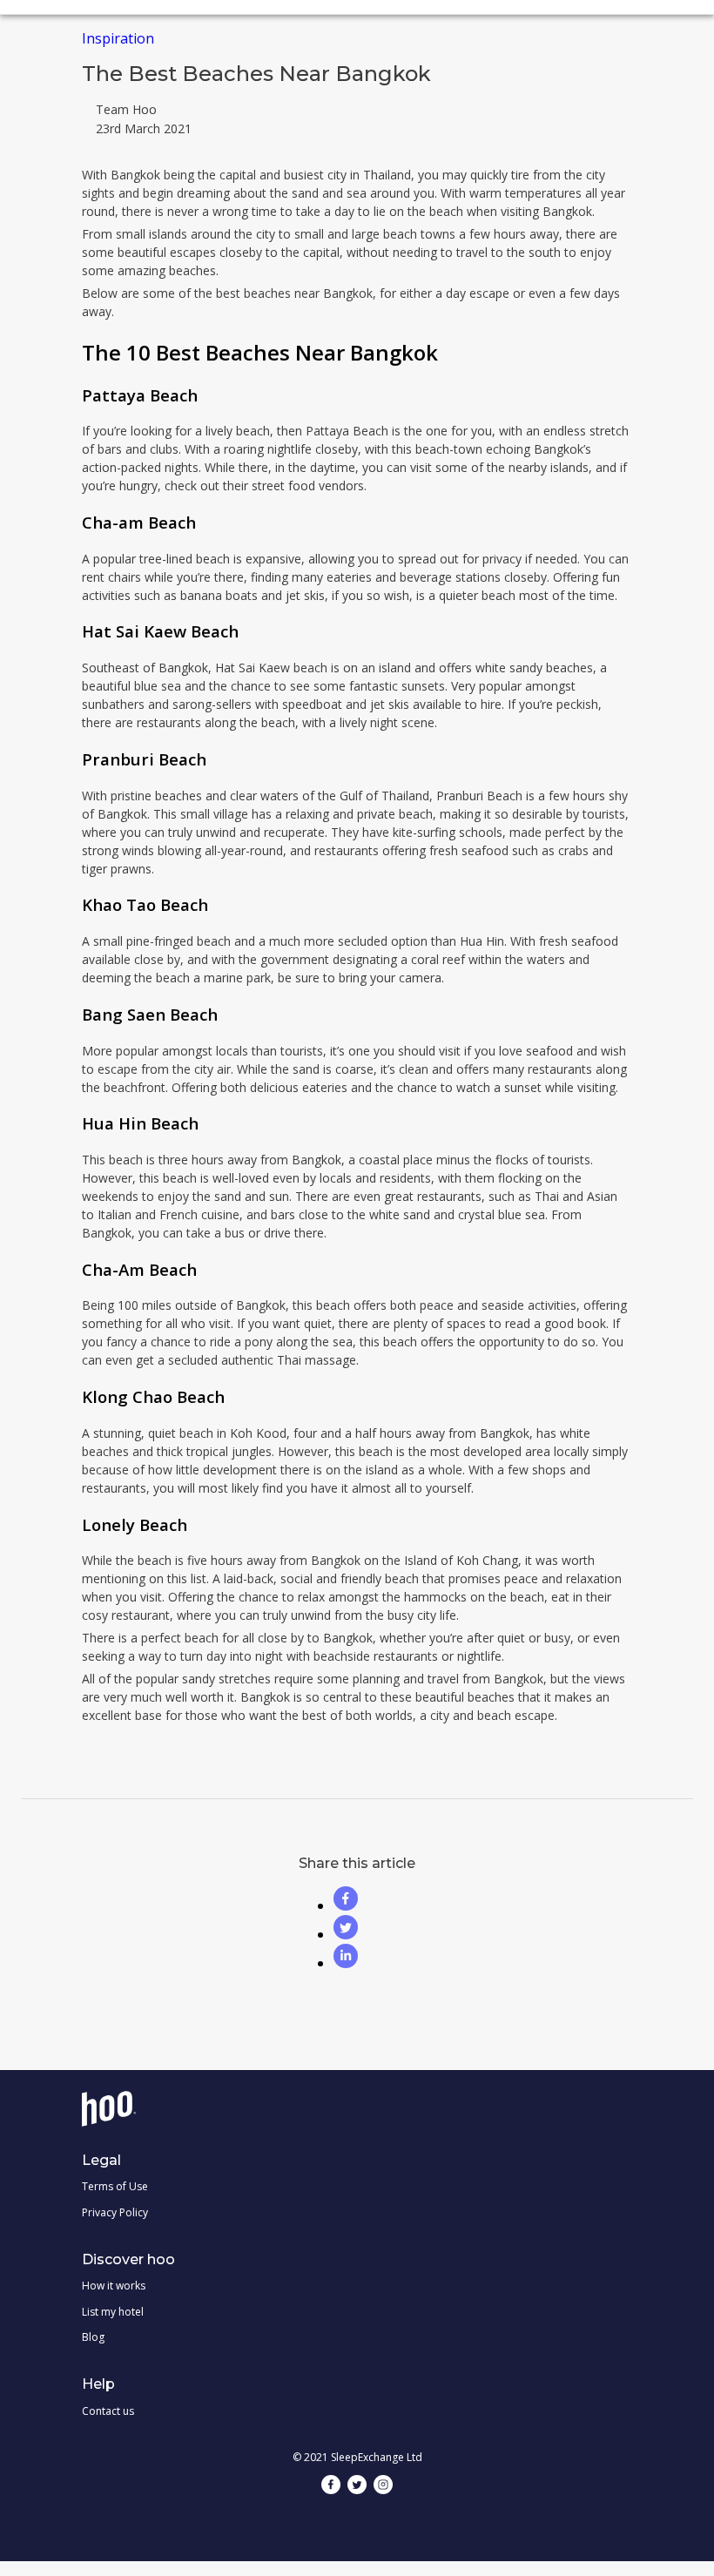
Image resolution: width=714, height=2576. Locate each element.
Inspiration (118, 38)
